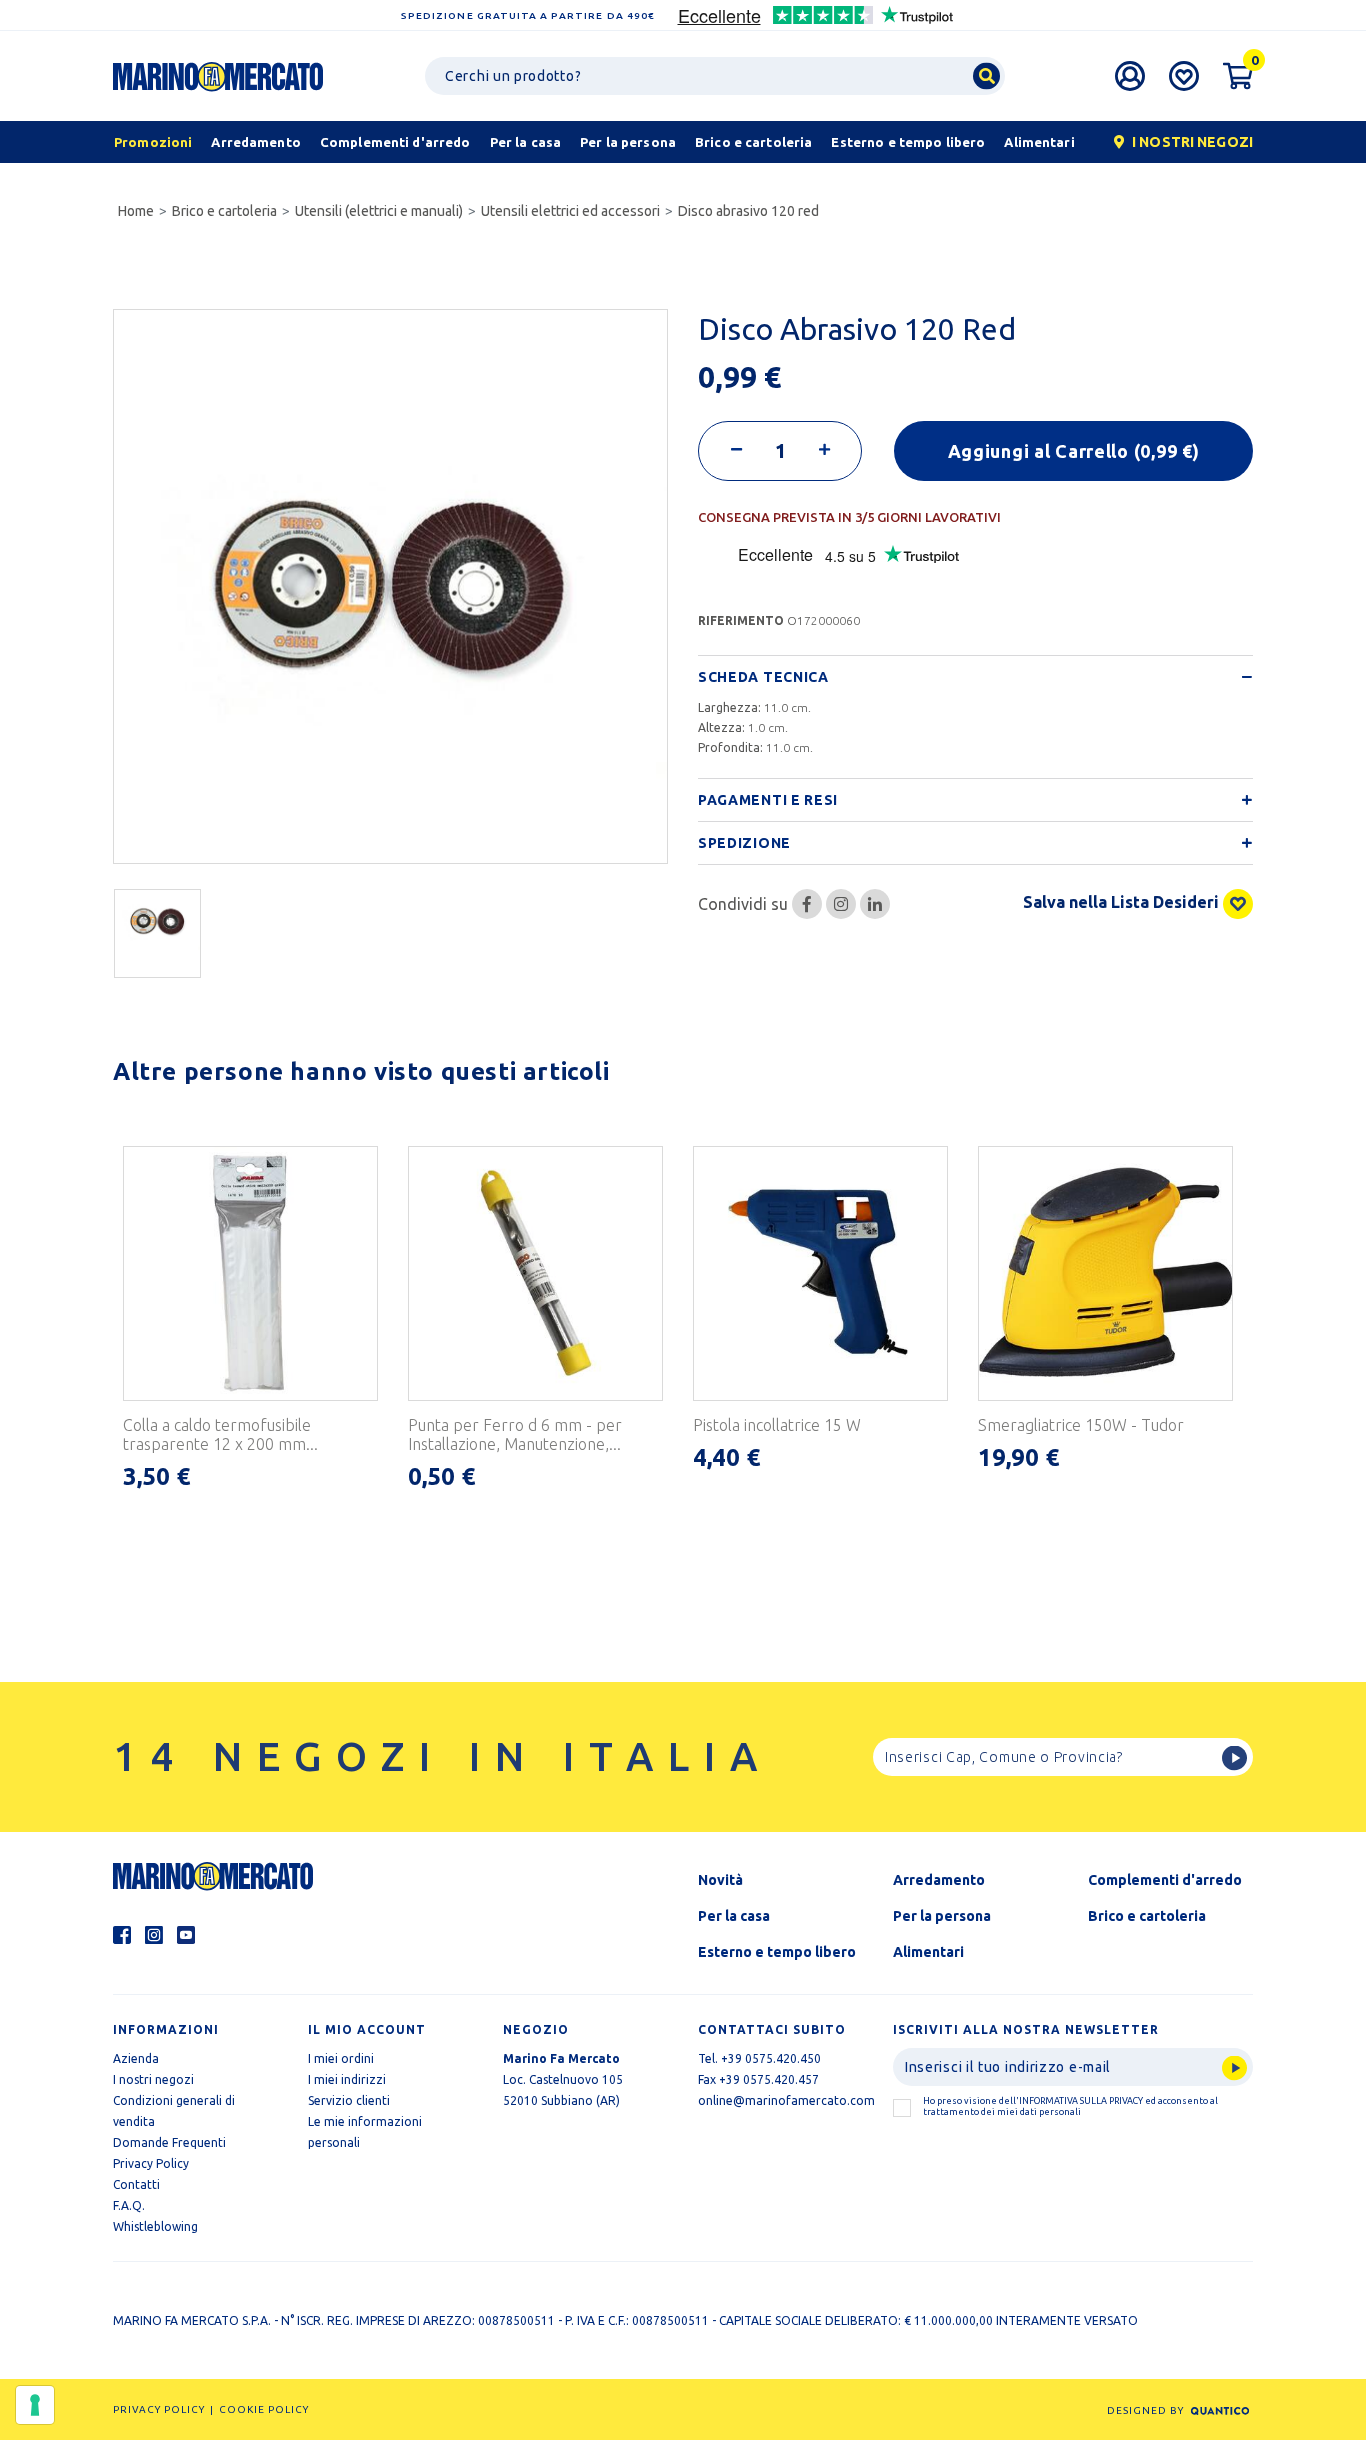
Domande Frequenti (169, 2142)
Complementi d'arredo (1165, 1880)
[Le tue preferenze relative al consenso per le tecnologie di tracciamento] (35, 2405)
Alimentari (928, 1952)
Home (136, 211)
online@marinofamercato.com (786, 2100)
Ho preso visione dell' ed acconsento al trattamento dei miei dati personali (1070, 2106)
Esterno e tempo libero (777, 1952)
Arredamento (939, 1880)
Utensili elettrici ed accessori (570, 211)
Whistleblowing (155, 2226)
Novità (720, 1880)
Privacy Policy (151, 2163)
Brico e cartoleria (224, 211)
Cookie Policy (264, 2409)
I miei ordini (341, 2058)
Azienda (136, 2058)
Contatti (136, 2184)
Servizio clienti (349, 2100)
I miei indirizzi (347, 2079)
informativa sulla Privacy (1081, 2101)
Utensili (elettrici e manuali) (379, 211)
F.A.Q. (129, 2205)
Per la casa (734, 1916)
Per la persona (942, 1916)
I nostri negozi (153, 2079)
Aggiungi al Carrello (1074, 451)
